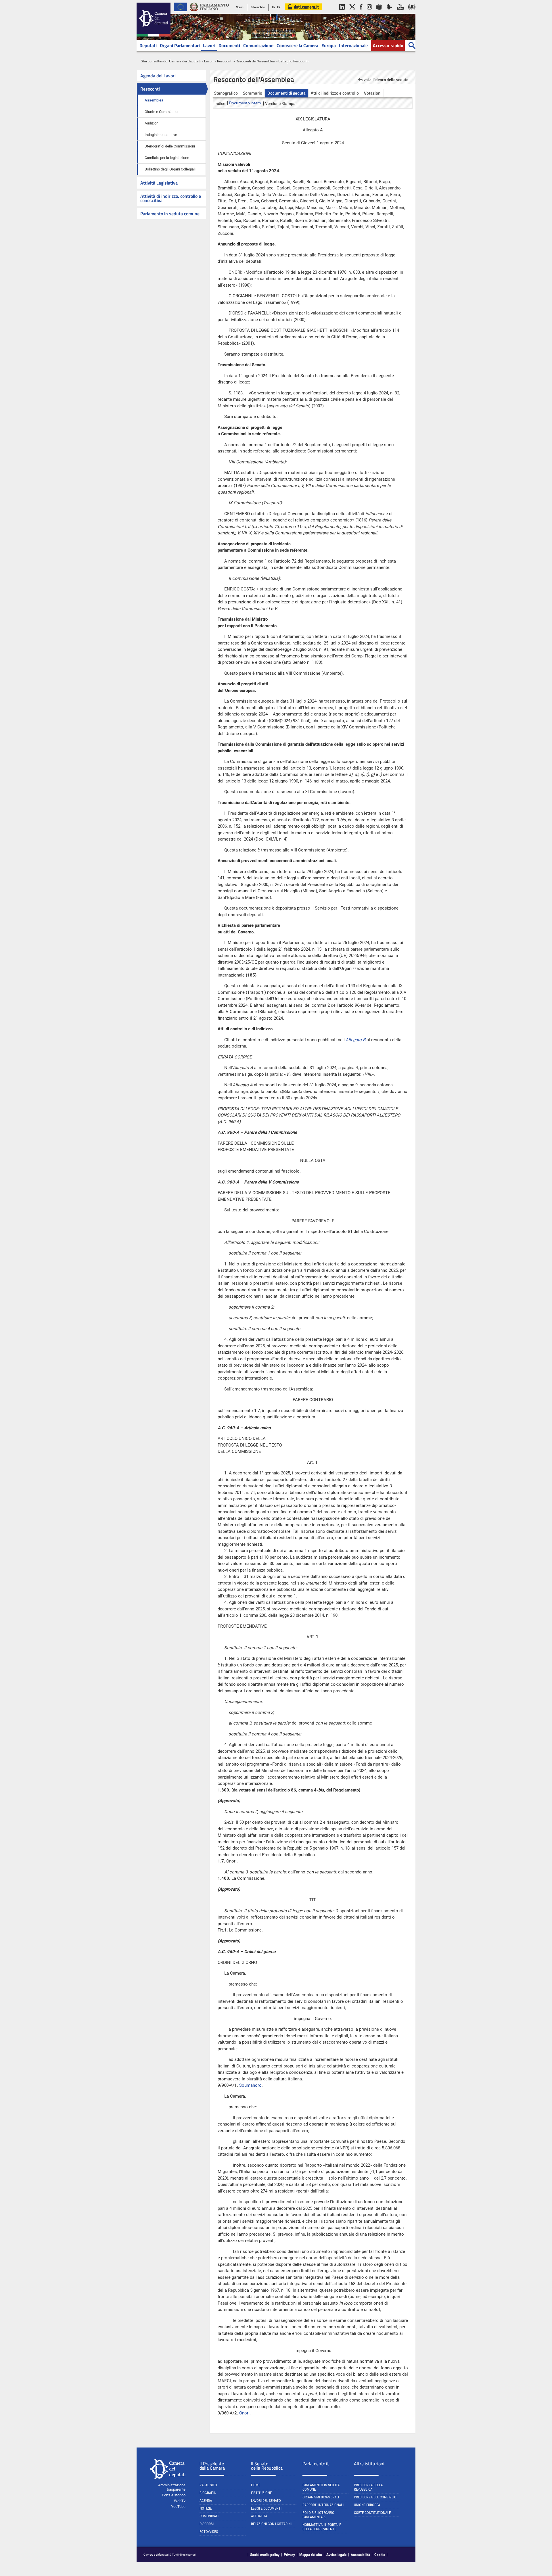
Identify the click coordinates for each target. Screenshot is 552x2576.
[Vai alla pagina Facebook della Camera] (361, 13)
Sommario (253, 93)
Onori (244, 2413)
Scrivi (240, 7)
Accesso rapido (388, 45)
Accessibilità (360, 2555)
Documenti (229, 45)
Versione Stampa (280, 103)
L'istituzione (261, 2493)
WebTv (180, 2501)
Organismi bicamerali (321, 2497)
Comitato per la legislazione (167, 158)
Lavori (209, 45)
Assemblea (154, 100)
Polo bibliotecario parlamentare (318, 2515)
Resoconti (225, 61)
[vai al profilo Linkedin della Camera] (342, 13)
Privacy (289, 2555)
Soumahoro (250, 2085)
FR (279, 7)
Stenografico (226, 93)
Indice (220, 103)
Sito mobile (258, 7)
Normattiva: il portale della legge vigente (322, 2527)
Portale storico (174, 2495)
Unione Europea (367, 2505)
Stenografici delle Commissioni (170, 146)
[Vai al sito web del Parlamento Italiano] (210, 13)
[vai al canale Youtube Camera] (400, 13)
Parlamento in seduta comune (170, 214)
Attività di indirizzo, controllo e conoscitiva (171, 198)
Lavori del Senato (266, 2501)
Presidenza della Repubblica (368, 2487)
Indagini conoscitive (161, 135)
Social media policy (265, 2555)
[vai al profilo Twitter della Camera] (352, 13)
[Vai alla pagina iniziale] (154, 35)
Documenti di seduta (286, 93)
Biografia (208, 2493)
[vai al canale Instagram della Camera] (369, 13)
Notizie (206, 2508)
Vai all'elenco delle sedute (386, 79)
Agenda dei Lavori (158, 76)
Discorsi (207, 2524)
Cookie (380, 2555)
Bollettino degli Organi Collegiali (170, 169)
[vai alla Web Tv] (379, 13)
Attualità (259, 2516)
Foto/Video (209, 2532)
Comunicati (209, 2516)
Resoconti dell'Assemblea (255, 61)
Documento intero (245, 103)
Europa (329, 45)
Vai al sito (208, 2485)
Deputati (148, 45)
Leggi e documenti (266, 2508)
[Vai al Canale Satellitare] (390, 13)
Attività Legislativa (159, 183)
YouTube (178, 2507)
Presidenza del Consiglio (375, 2497)
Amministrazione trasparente (172, 2487)
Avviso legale (336, 2555)
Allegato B (355, 1040)
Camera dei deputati (185, 61)
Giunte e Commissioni (162, 112)
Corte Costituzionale (372, 2513)
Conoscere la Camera (297, 45)
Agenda (206, 2501)
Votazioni (373, 93)
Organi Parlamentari (180, 45)
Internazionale (353, 45)
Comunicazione (258, 45)
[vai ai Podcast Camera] (412, 13)
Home (256, 2485)
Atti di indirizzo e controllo (335, 93)
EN (274, 7)
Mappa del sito (311, 2555)
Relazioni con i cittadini (271, 2524)
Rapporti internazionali (323, 2505)
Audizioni (152, 123)
